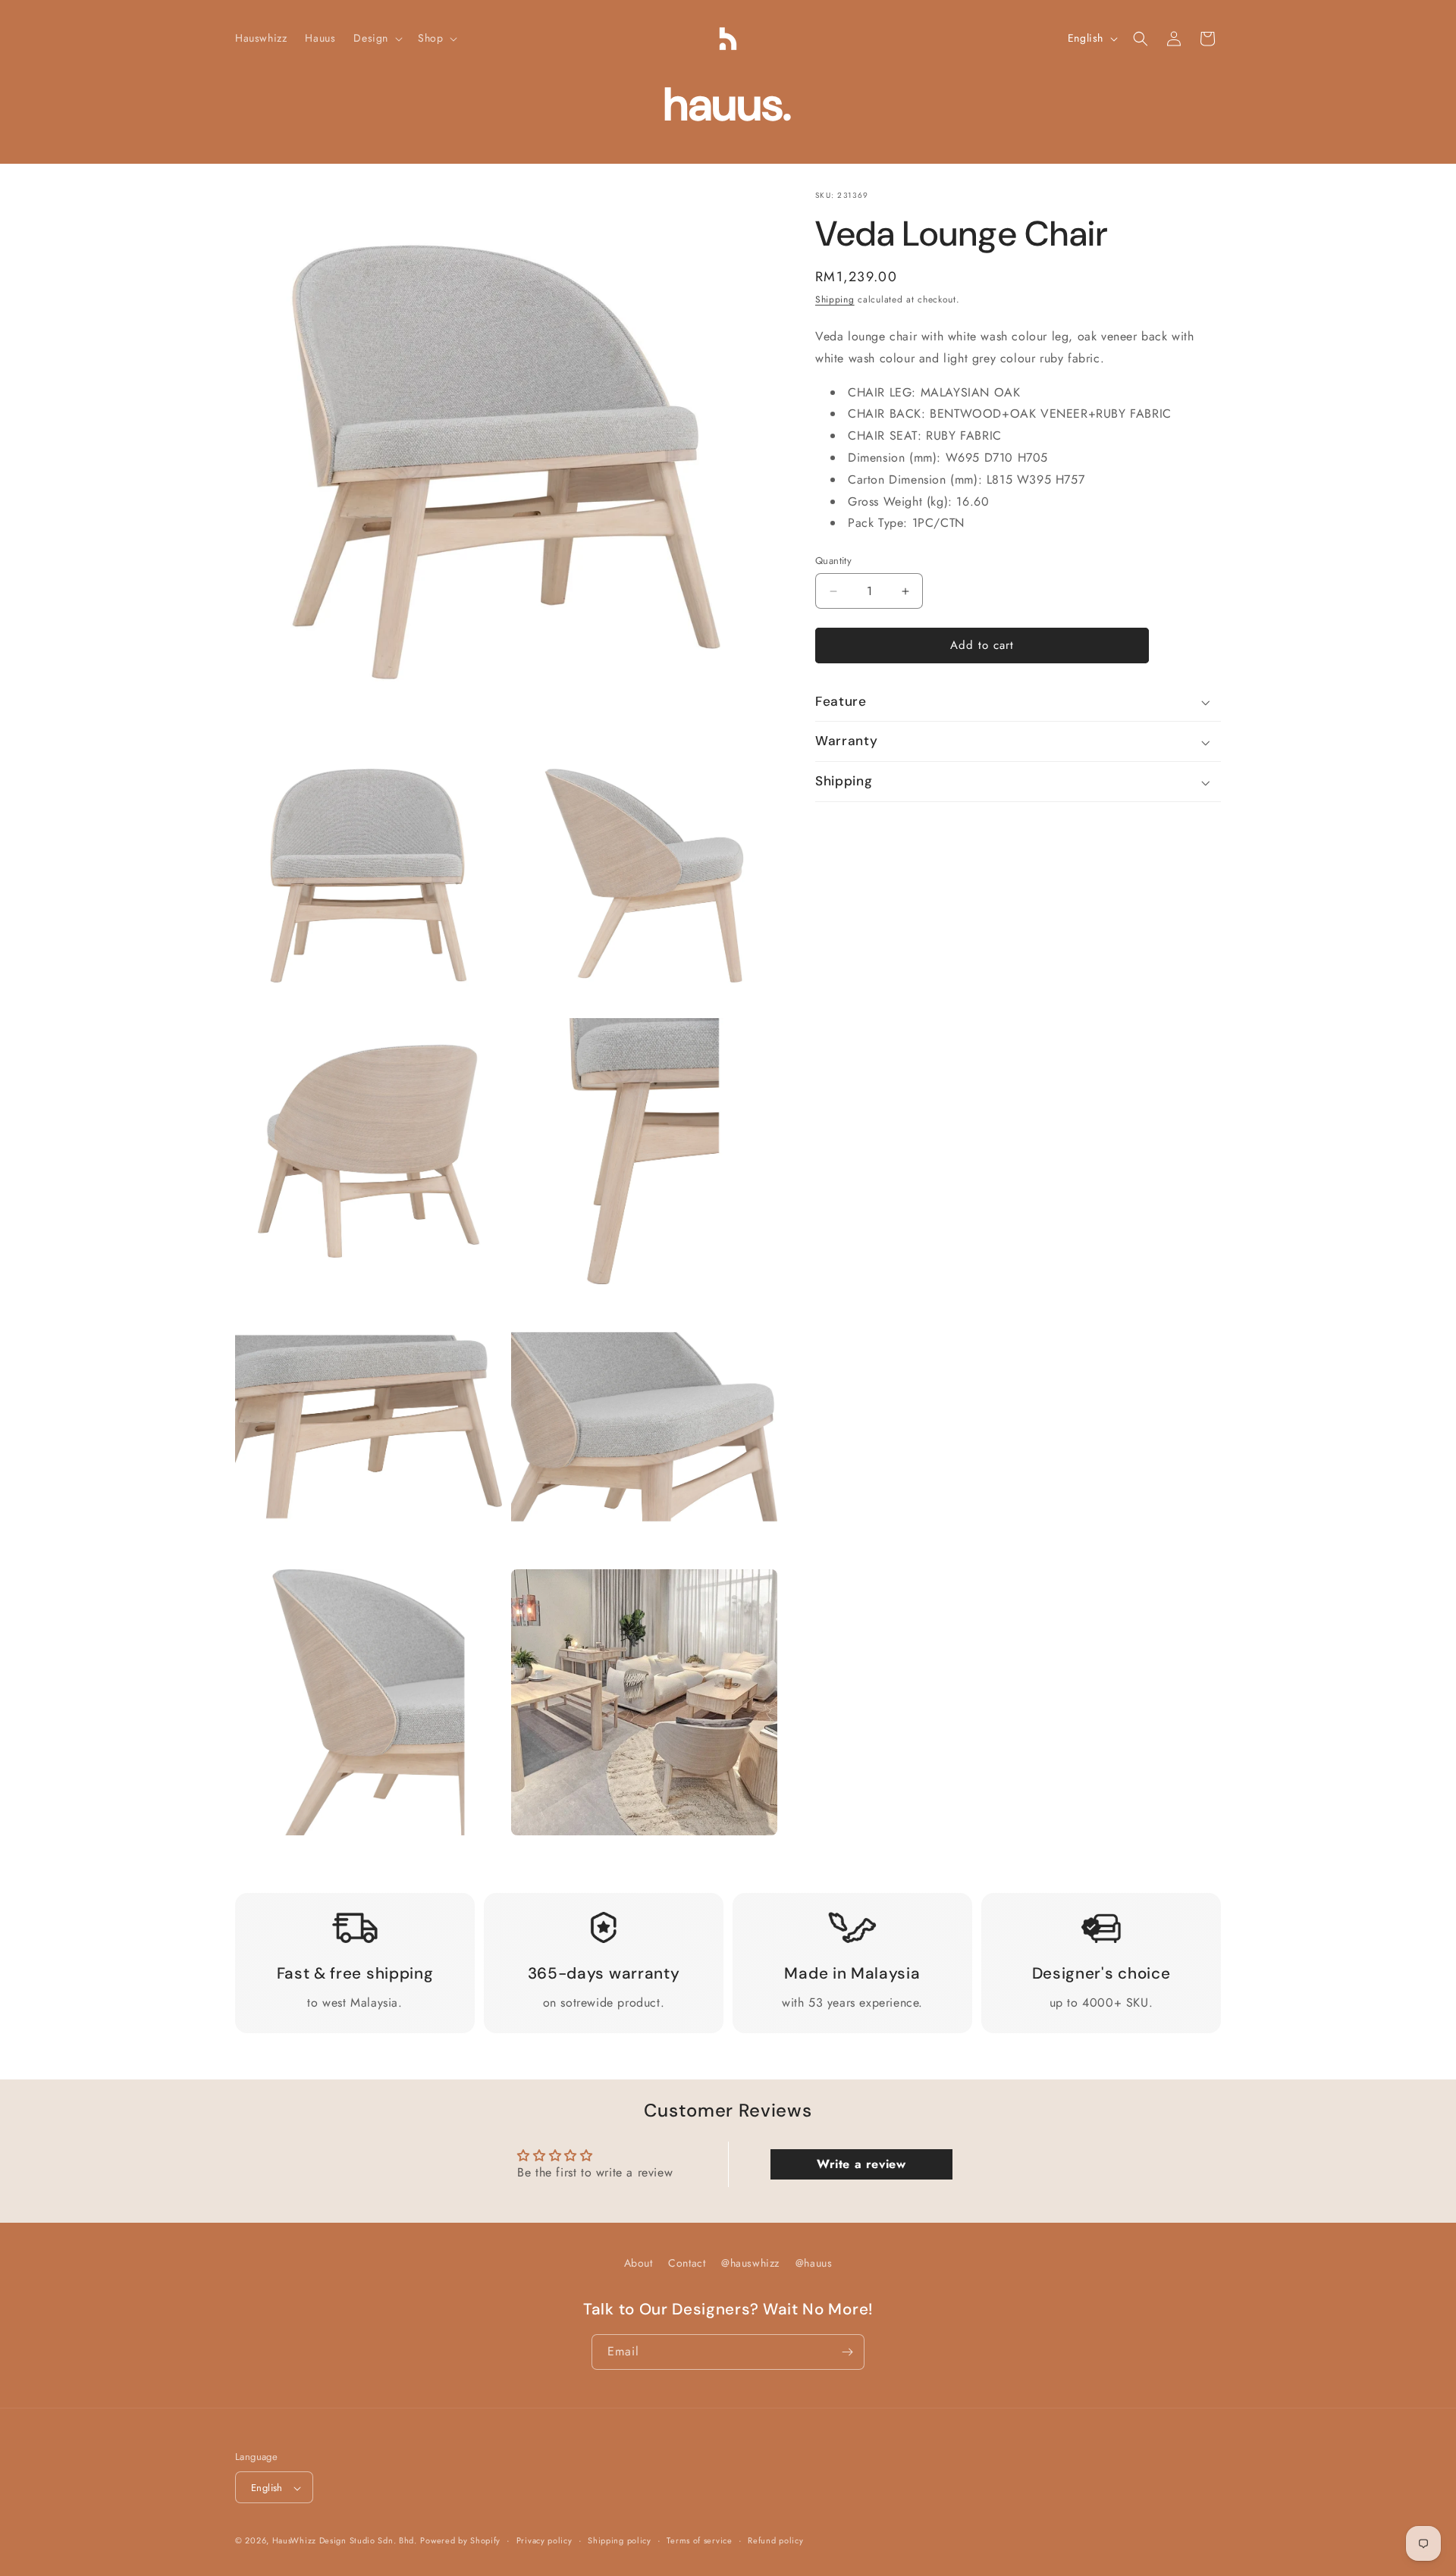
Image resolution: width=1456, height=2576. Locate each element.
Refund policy (775, 2541)
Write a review (861, 2163)
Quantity (833, 561)
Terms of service (699, 2541)
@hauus (814, 2263)
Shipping (835, 299)
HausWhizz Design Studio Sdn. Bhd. (345, 2541)
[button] (377, 38)
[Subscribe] (847, 2352)
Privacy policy (544, 2541)
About (639, 2263)
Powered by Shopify (460, 2541)
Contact (687, 2263)
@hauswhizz (750, 2263)
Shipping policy (620, 2541)
